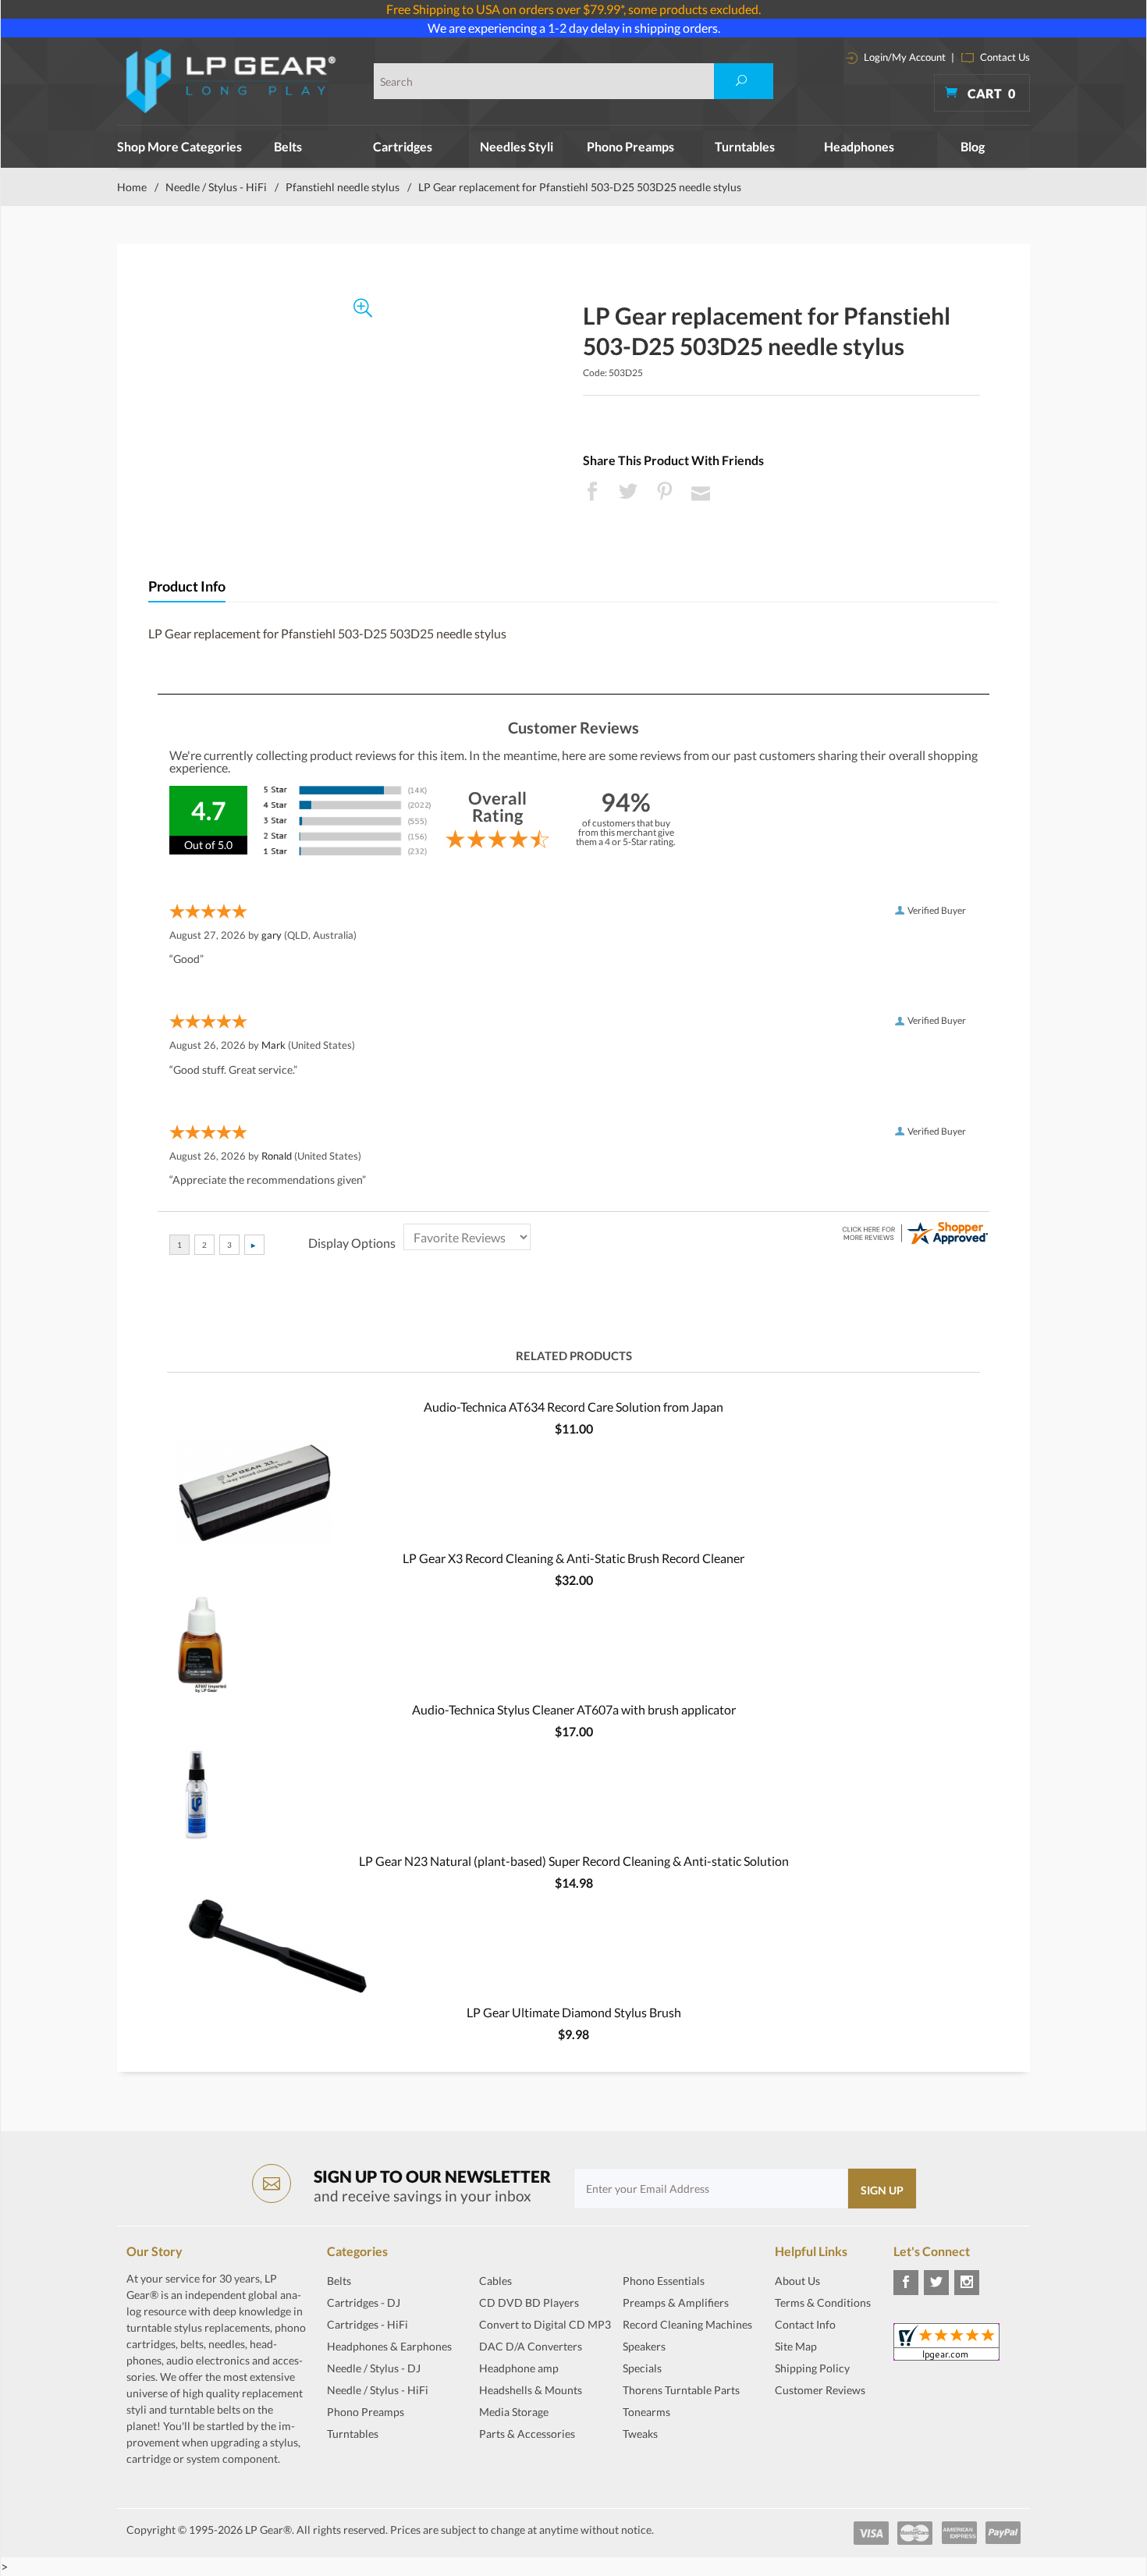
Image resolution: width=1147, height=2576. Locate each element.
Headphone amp (519, 2368)
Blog (973, 146)
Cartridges (403, 146)
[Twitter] (936, 2283)
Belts (288, 146)
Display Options (352, 1243)
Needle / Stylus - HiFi (216, 187)
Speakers (644, 2346)
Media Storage (514, 2412)
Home (132, 187)
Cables (495, 2281)
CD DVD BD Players (529, 2302)
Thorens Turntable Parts (681, 2390)
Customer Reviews (820, 2390)
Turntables (745, 146)
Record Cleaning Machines (687, 2324)
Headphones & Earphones (389, 2346)
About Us (797, 2281)
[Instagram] (967, 2283)
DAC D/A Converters (531, 2346)
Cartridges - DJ (364, 2302)
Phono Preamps (630, 146)
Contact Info (805, 2324)
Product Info (187, 586)
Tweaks (640, 2434)
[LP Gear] (231, 81)
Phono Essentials (664, 2281)
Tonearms (646, 2412)
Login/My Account (904, 57)
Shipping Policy (812, 2368)
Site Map (796, 2346)
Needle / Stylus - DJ (374, 2368)
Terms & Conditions (823, 2302)
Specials (642, 2368)
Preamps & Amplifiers (676, 2302)
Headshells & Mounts (531, 2390)
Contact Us (1004, 57)
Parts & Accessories (527, 2434)
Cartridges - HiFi (368, 2324)
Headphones (859, 146)
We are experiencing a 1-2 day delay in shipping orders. (574, 28)
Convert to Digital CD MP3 (545, 2324)
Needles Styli (517, 146)
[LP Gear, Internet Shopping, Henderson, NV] (814, 2429)
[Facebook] (906, 2283)
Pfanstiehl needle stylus (343, 187)
